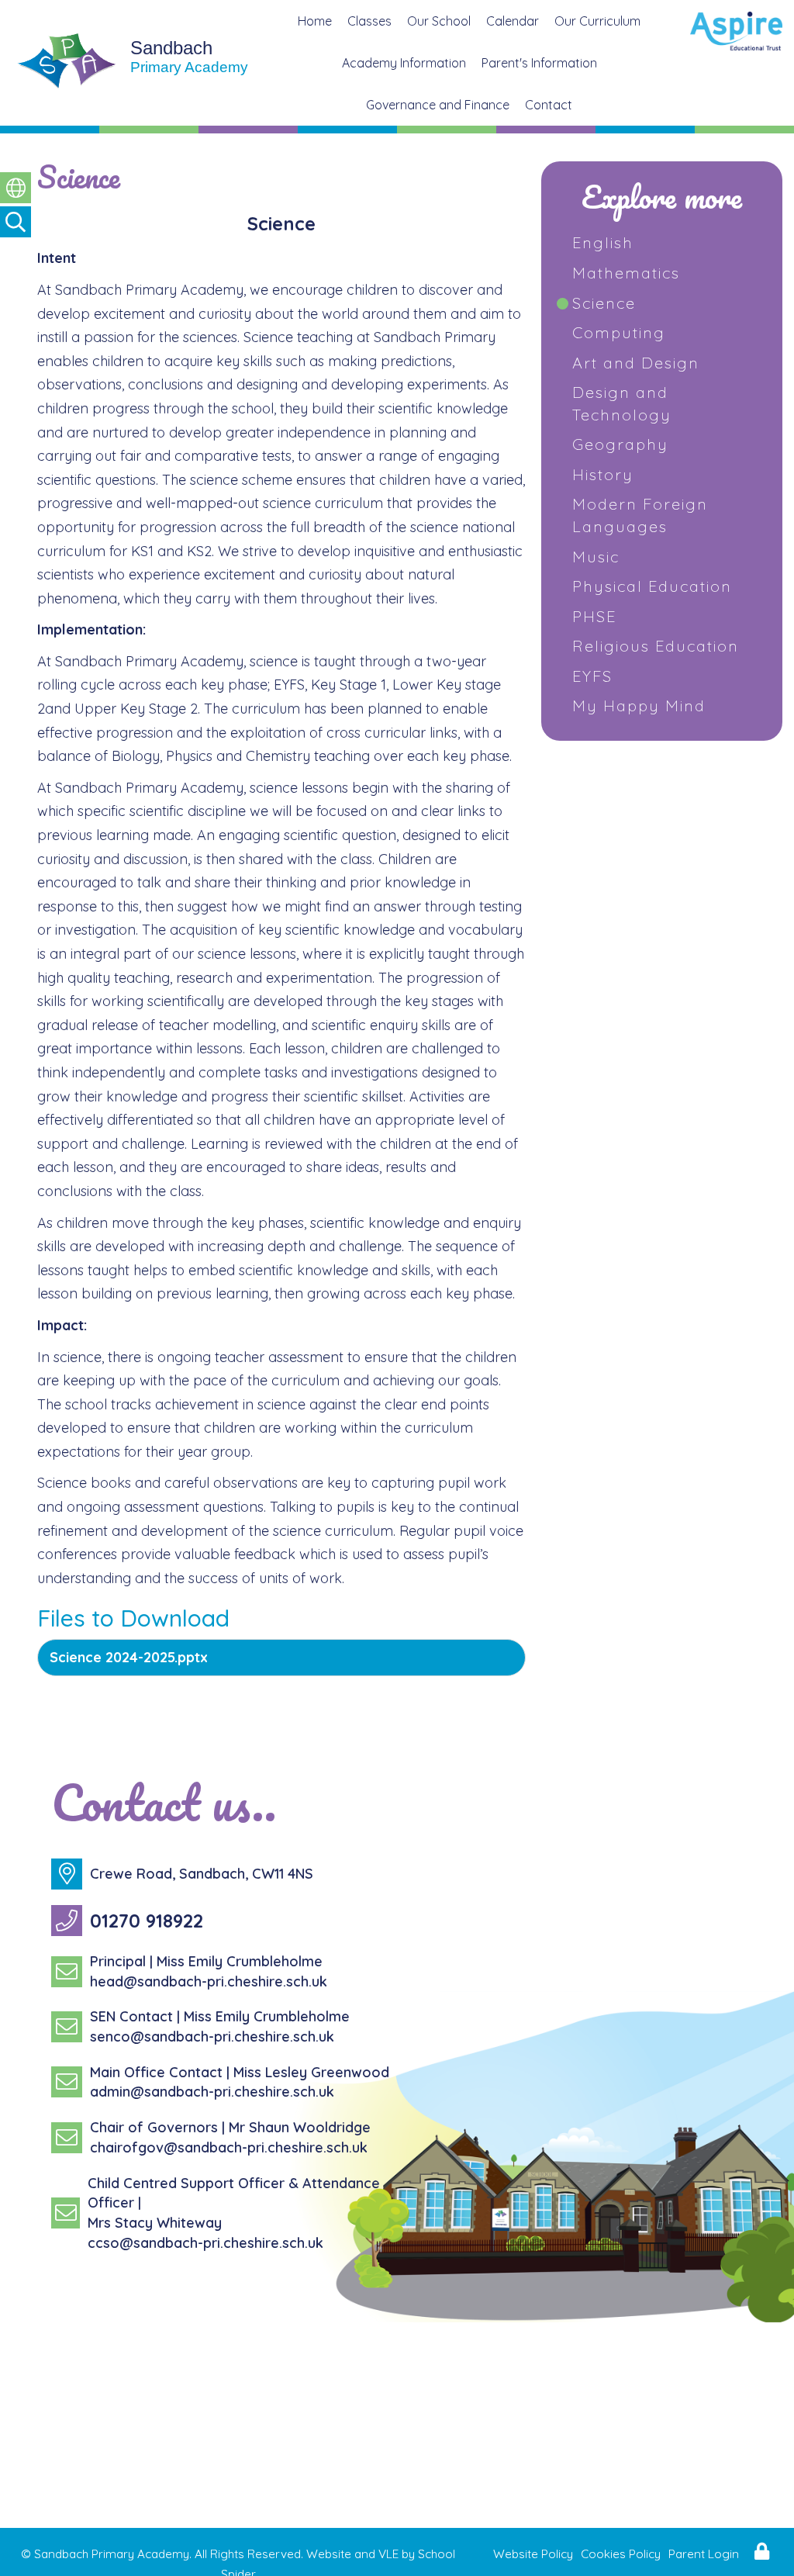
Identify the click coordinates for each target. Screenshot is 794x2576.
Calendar (513, 21)
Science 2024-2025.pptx (129, 1657)
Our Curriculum (597, 21)
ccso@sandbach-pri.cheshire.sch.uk (205, 2243)
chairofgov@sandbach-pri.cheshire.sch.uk (229, 2147)
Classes (369, 21)
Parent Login (704, 2554)
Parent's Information (539, 63)
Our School (439, 21)
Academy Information (404, 63)
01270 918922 (147, 1921)
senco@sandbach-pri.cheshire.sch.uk (212, 2037)
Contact (549, 105)
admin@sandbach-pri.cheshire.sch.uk (212, 2092)
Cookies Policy (621, 2554)
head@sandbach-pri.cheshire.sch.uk (209, 1981)
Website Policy (533, 2554)
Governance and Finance (438, 105)
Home (315, 21)
